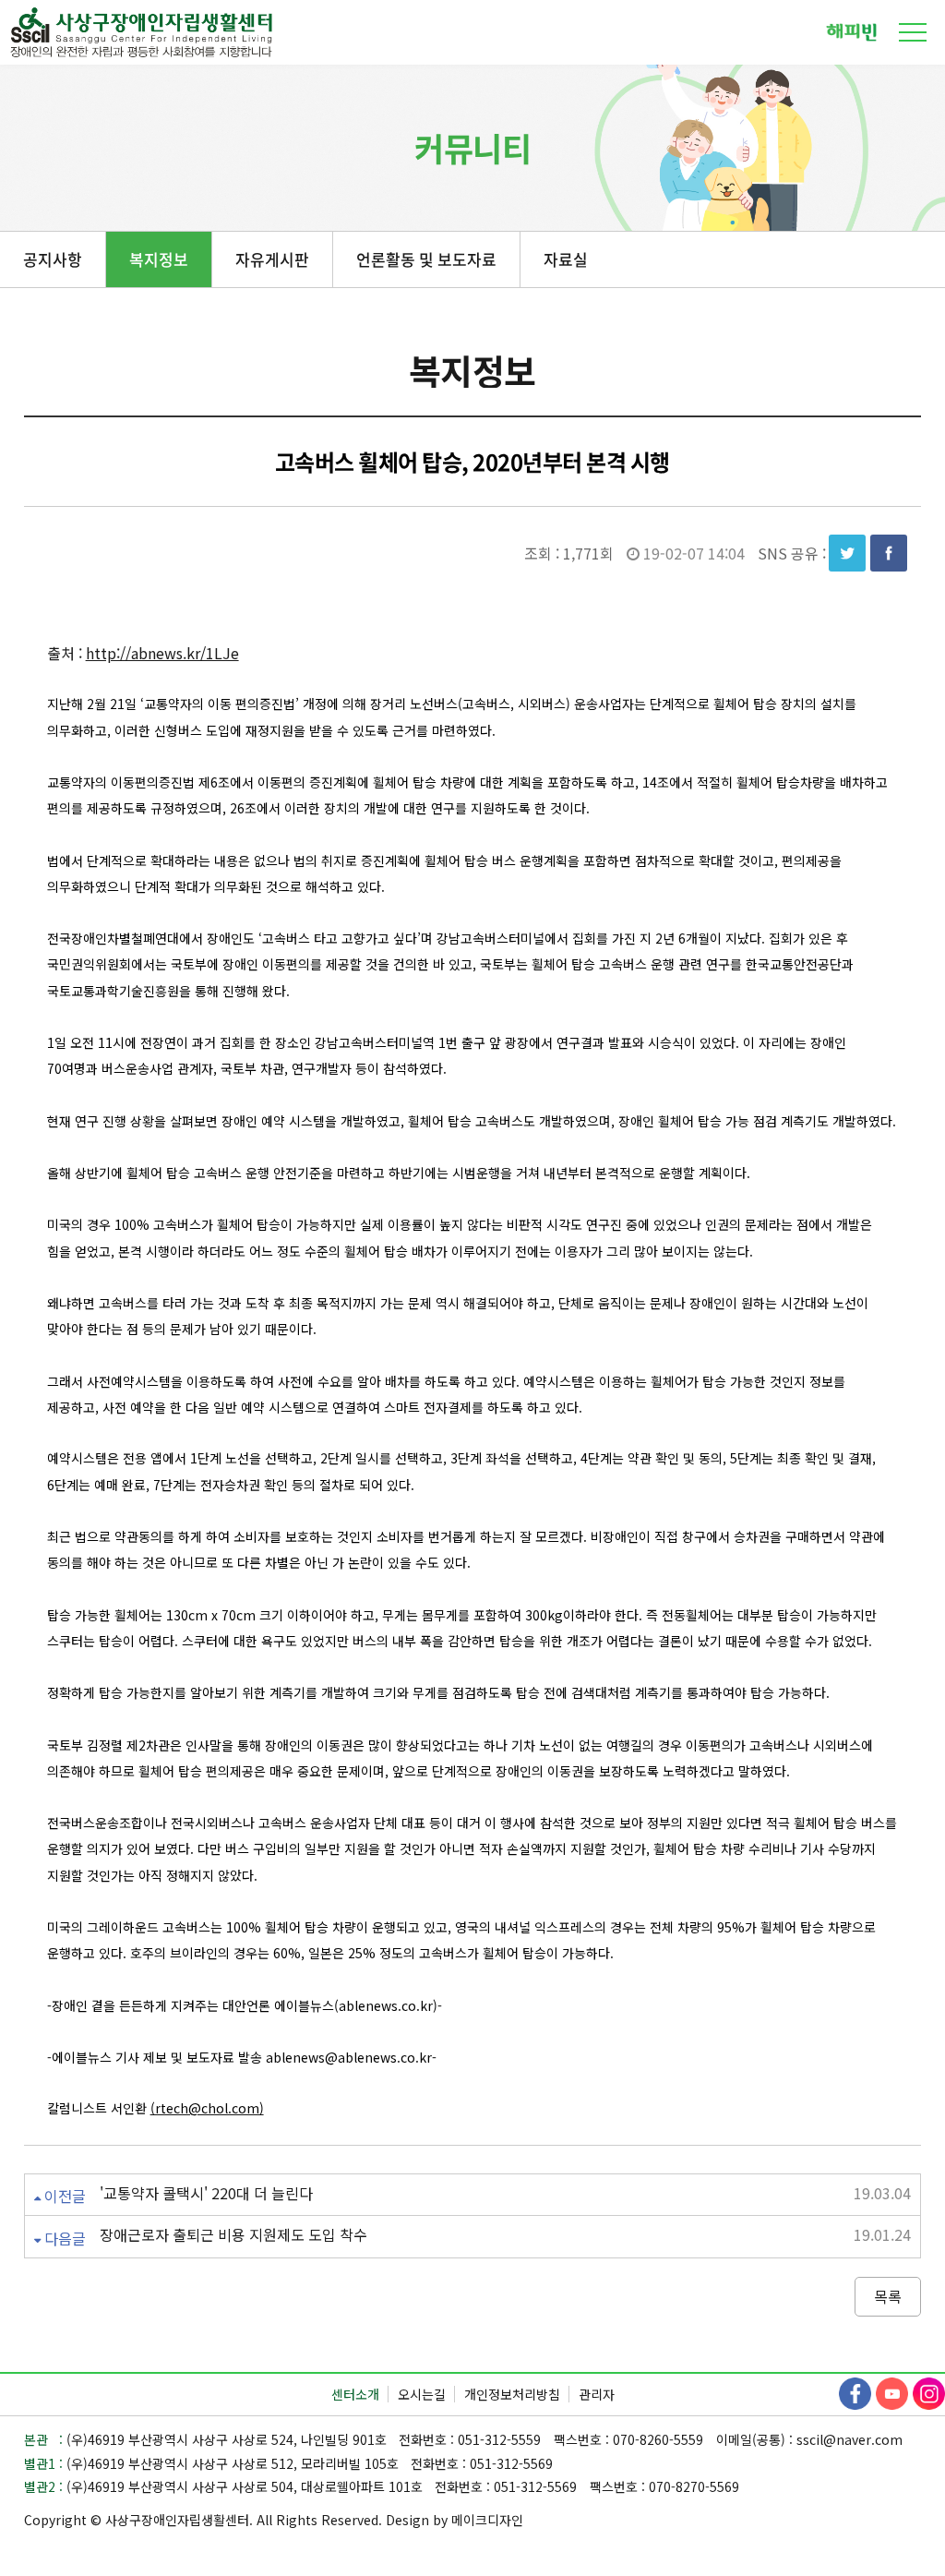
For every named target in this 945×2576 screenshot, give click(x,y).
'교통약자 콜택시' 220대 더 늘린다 (206, 2193)
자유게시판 (272, 259)
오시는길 (422, 2394)
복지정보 (159, 259)
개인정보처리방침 (512, 2394)
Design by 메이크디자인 (455, 2520)
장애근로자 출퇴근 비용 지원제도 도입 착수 (233, 2235)
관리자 (597, 2394)
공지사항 (53, 259)
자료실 (566, 259)
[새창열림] (851, 30)
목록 (888, 2296)
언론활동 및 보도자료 (426, 259)
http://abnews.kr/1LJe (162, 653)
